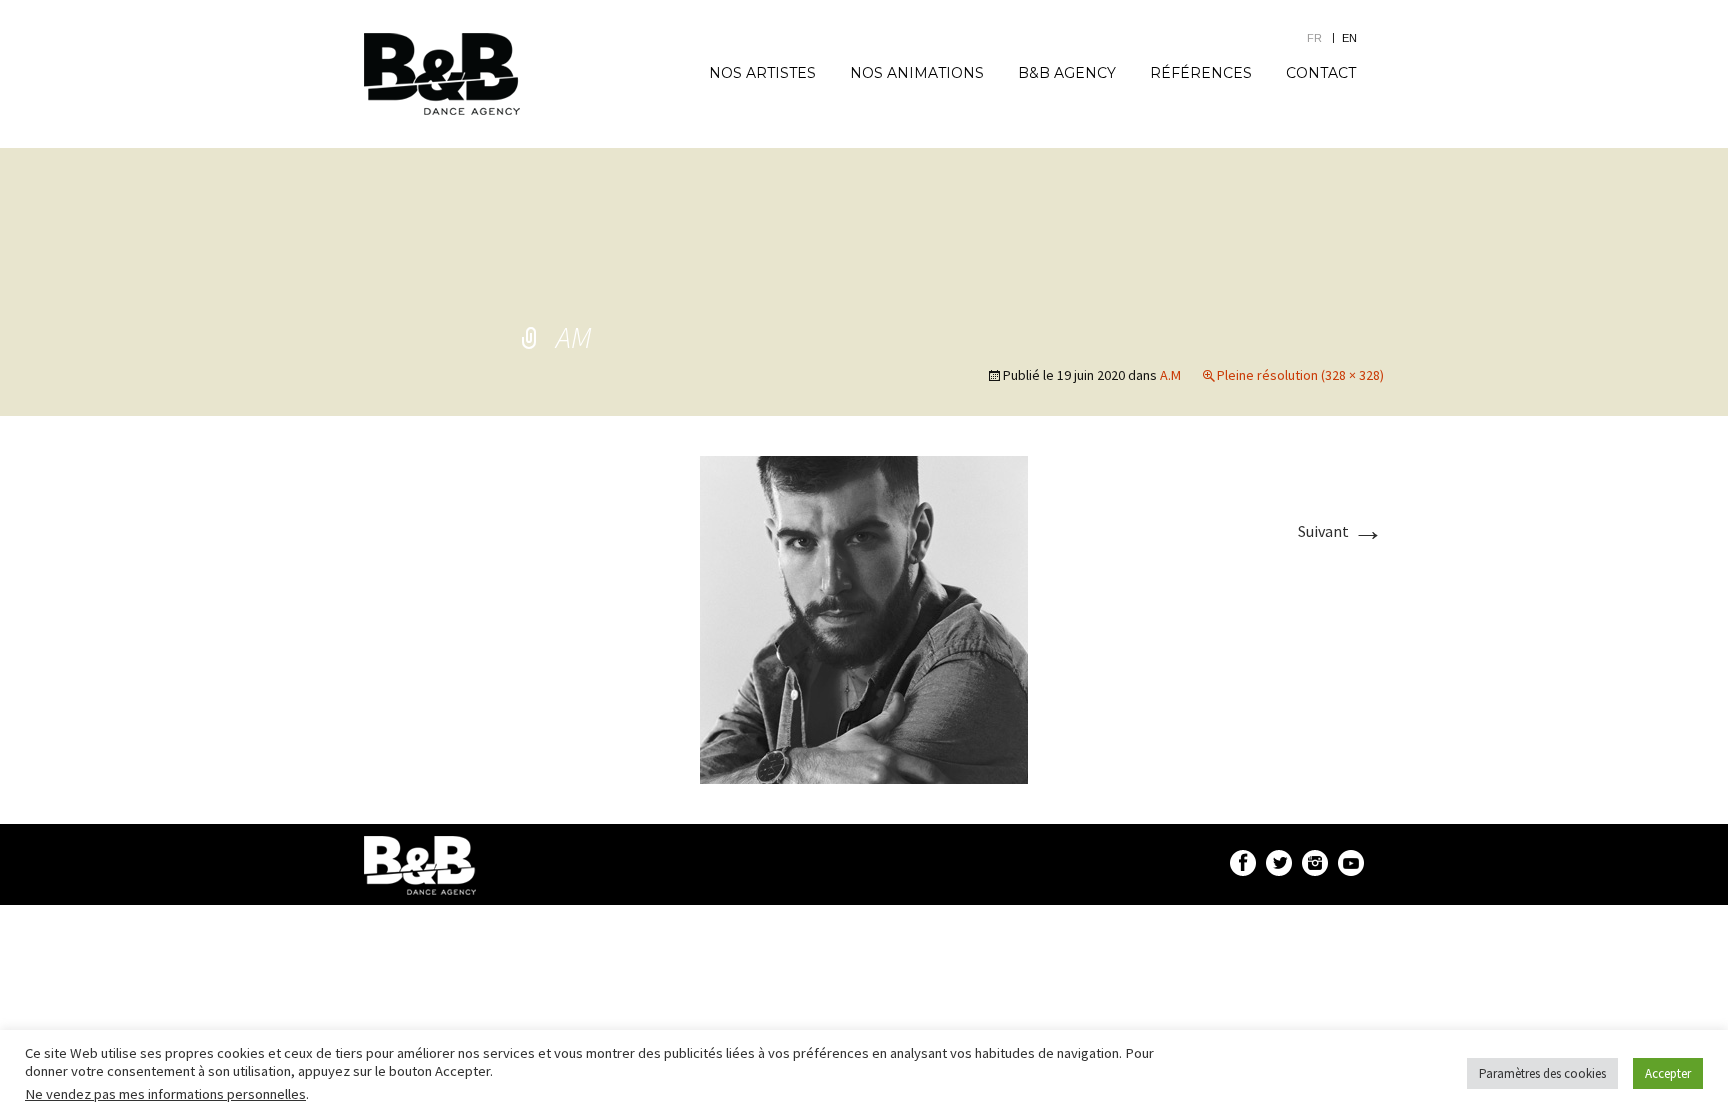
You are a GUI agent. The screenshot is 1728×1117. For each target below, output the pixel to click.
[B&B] (442, 74)
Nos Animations (917, 73)
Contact (1321, 73)
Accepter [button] (1668, 1073)
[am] (864, 618)
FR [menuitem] (1314, 38)
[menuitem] (1324, 37)
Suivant (1341, 531)
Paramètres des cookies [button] (1542, 1073)
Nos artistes (762, 73)
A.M (1170, 375)
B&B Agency (1067, 73)
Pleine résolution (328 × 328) (1300, 375)
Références (1201, 73)
